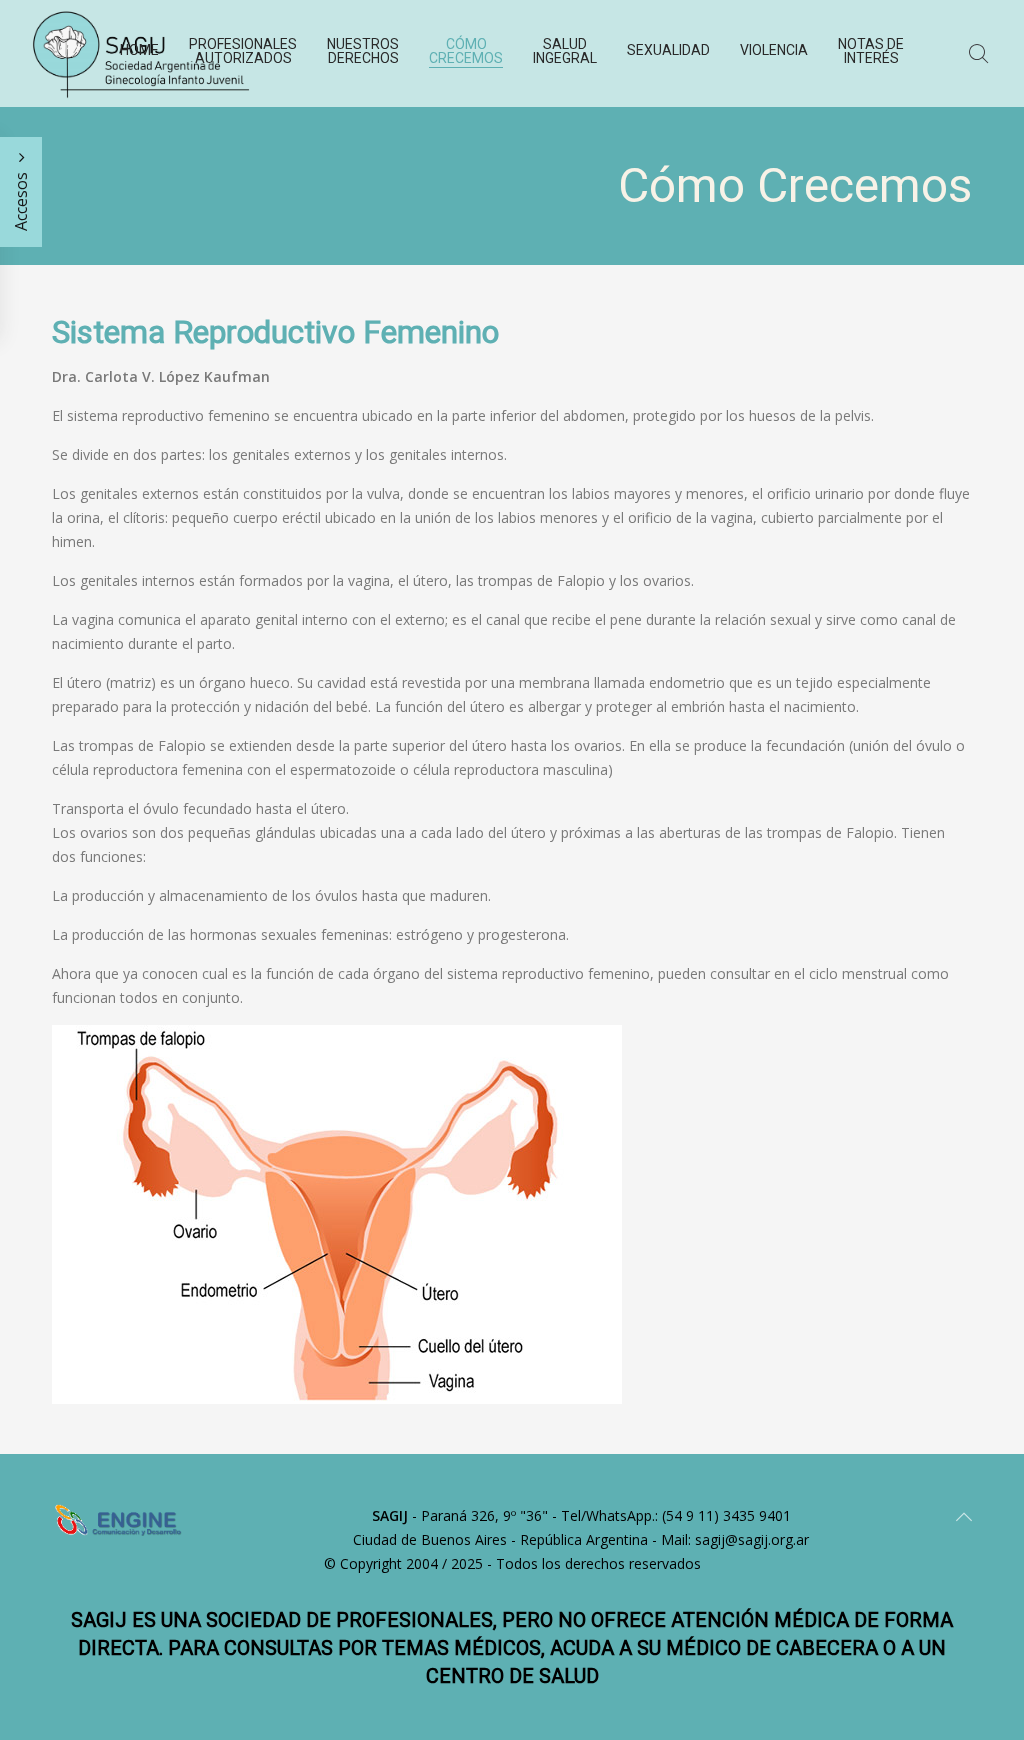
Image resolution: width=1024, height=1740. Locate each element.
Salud (565, 51)
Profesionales (243, 51)
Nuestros (363, 51)
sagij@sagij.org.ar (752, 1539)
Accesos (21, 199)
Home (139, 50)
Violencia (774, 50)
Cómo (466, 51)
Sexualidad (668, 50)
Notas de (871, 51)
